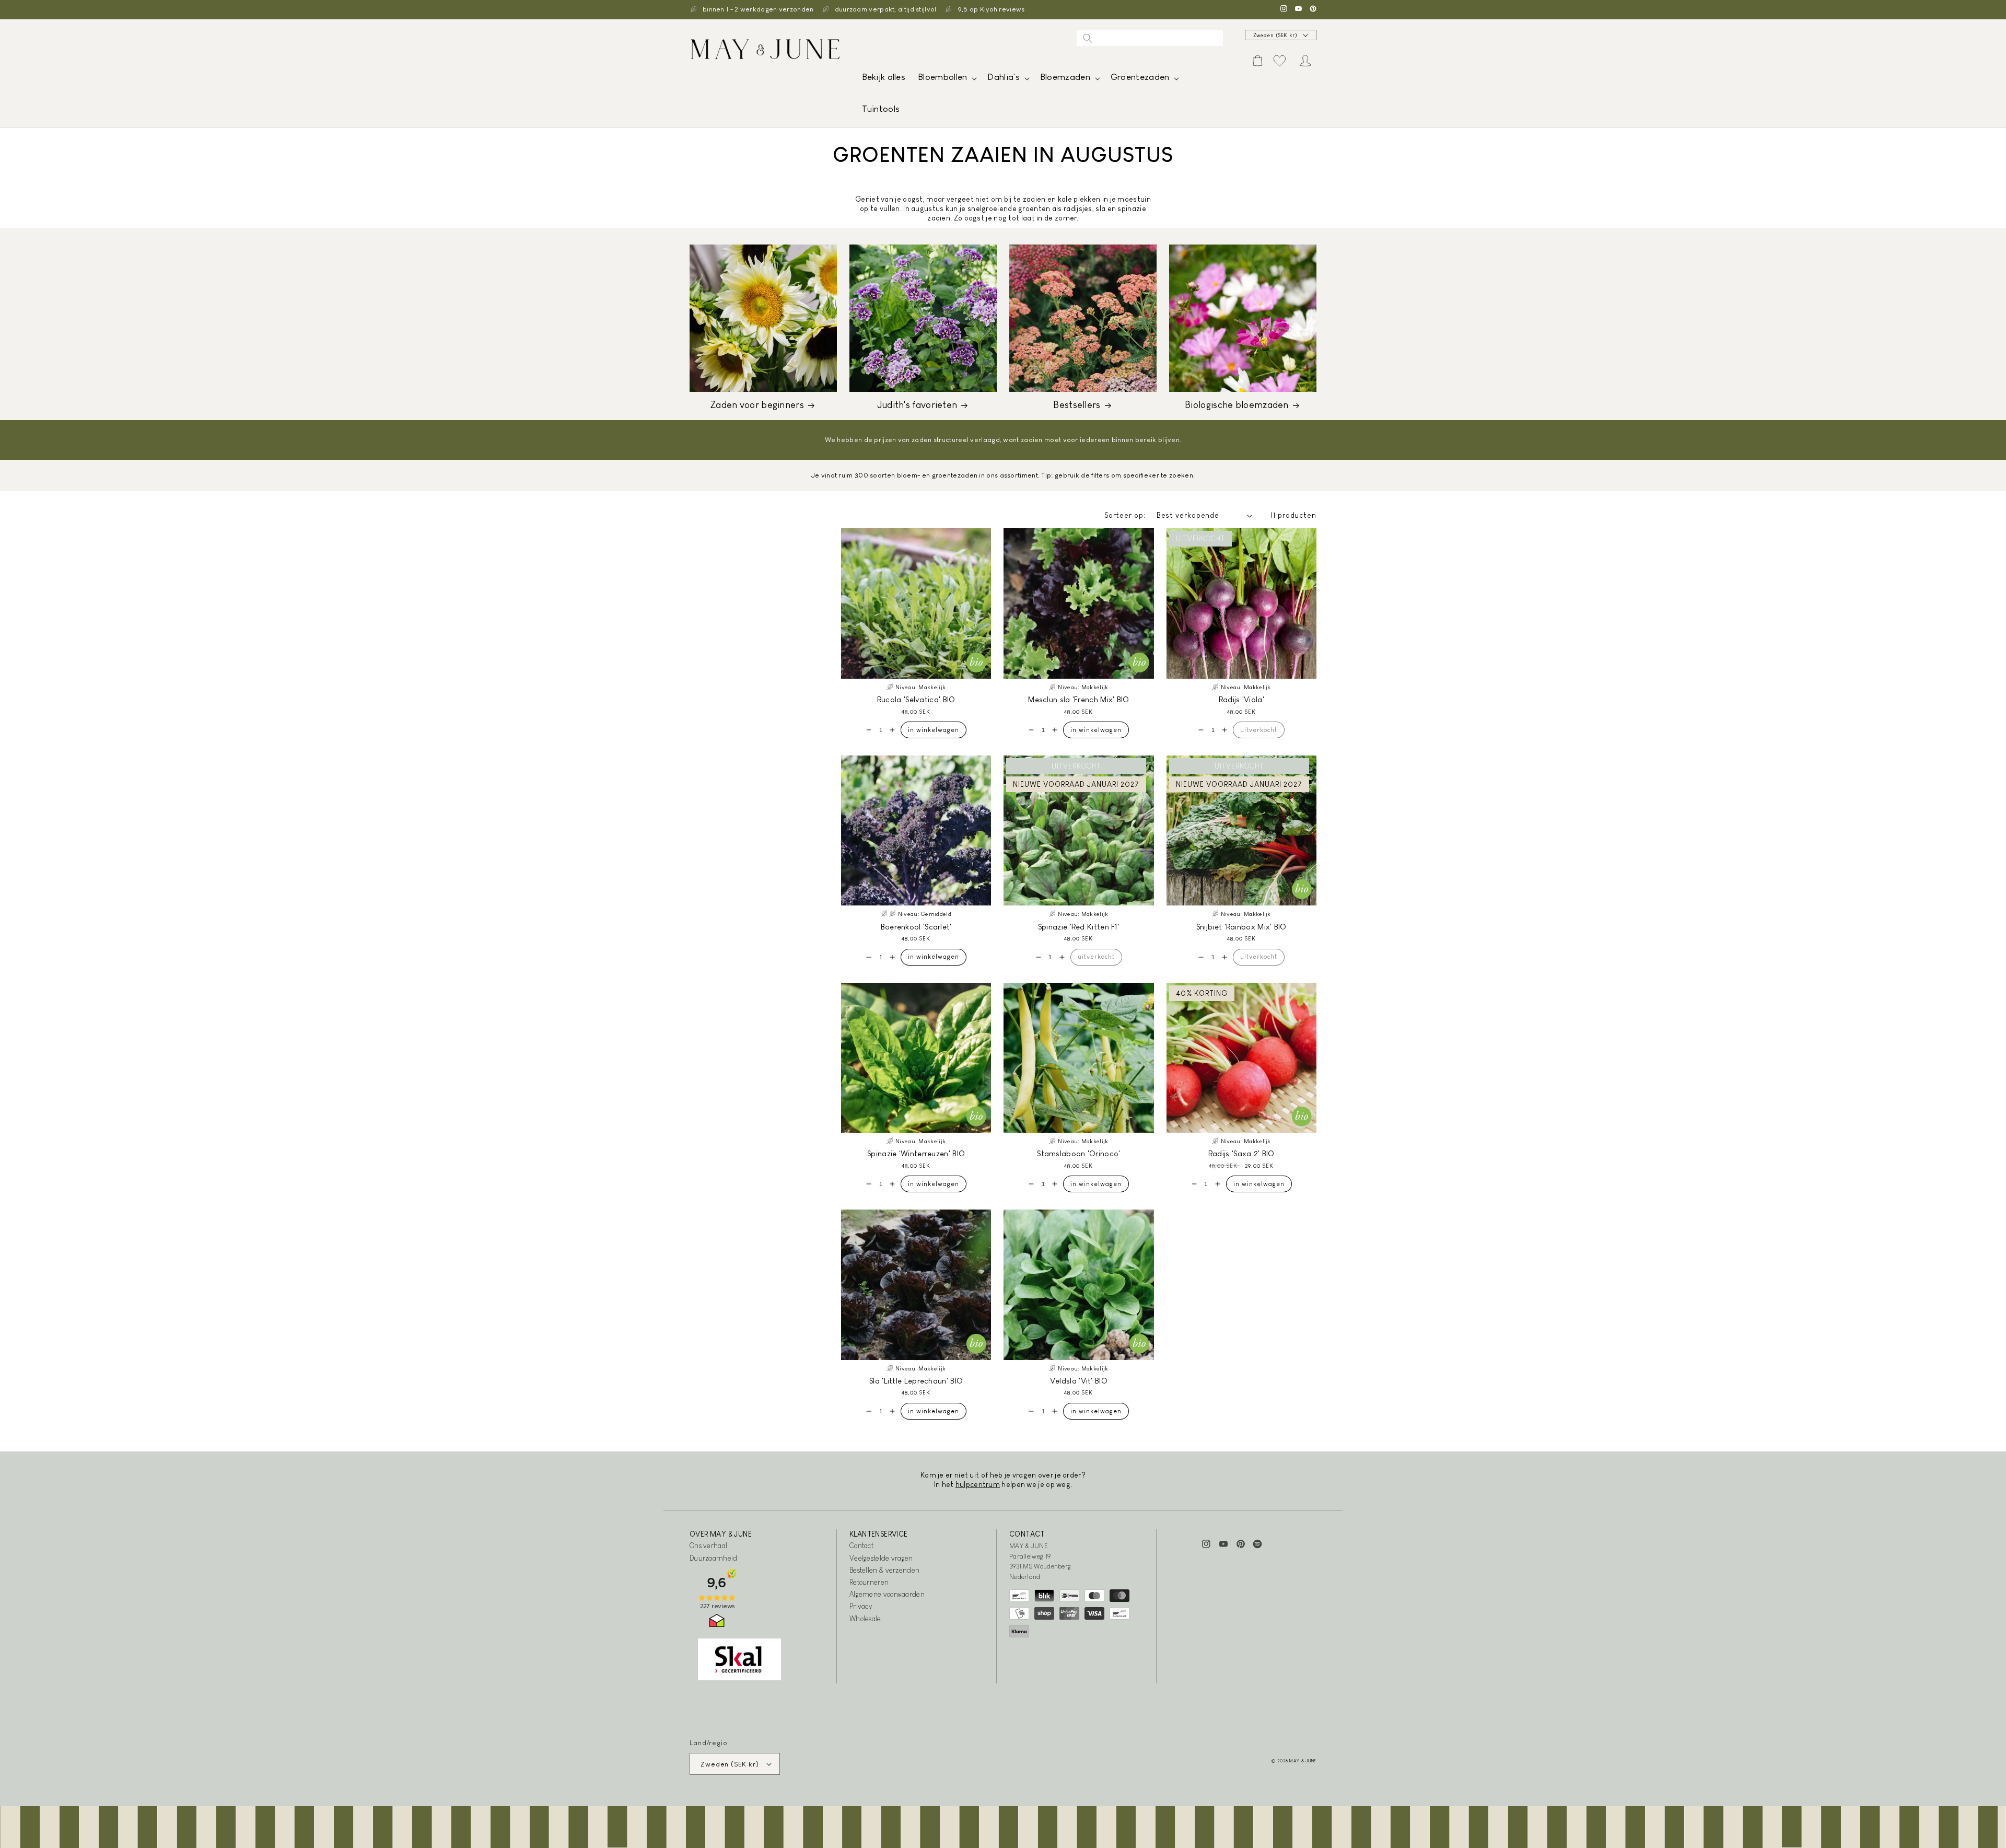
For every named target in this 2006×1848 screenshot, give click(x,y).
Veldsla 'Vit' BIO (1079, 1381)
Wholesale (865, 1619)
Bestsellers (1077, 405)
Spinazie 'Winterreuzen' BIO (916, 1153)
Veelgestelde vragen (881, 1558)
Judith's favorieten (917, 405)
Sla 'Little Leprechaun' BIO (916, 1381)
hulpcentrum (978, 1484)
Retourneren (869, 1582)
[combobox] (1150, 38)
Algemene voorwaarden (887, 1594)
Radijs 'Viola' (1241, 699)
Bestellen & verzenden (884, 1570)
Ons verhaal (708, 1545)
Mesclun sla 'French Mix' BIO (1078, 699)
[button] (946, 80)
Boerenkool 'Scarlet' (916, 927)
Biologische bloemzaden (1237, 405)
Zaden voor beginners (757, 405)
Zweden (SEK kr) (1276, 35)
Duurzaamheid (714, 1558)
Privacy (861, 1606)
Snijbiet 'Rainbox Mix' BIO (1241, 927)
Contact (861, 1545)
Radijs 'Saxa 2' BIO (1241, 1153)
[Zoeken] (1088, 38)
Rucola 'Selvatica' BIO (916, 699)
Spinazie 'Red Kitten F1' (1079, 927)
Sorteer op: (1125, 515)
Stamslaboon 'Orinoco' (1078, 1153)
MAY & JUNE (1303, 1761)
